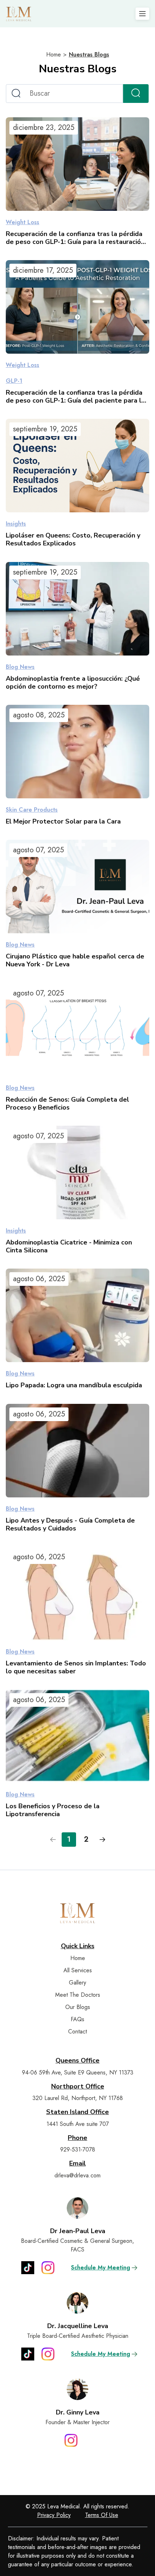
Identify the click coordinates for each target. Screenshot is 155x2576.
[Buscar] (136, 94)
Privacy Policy (54, 2515)
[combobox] (64, 94)
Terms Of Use (102, 2515)
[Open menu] (142, 14)
